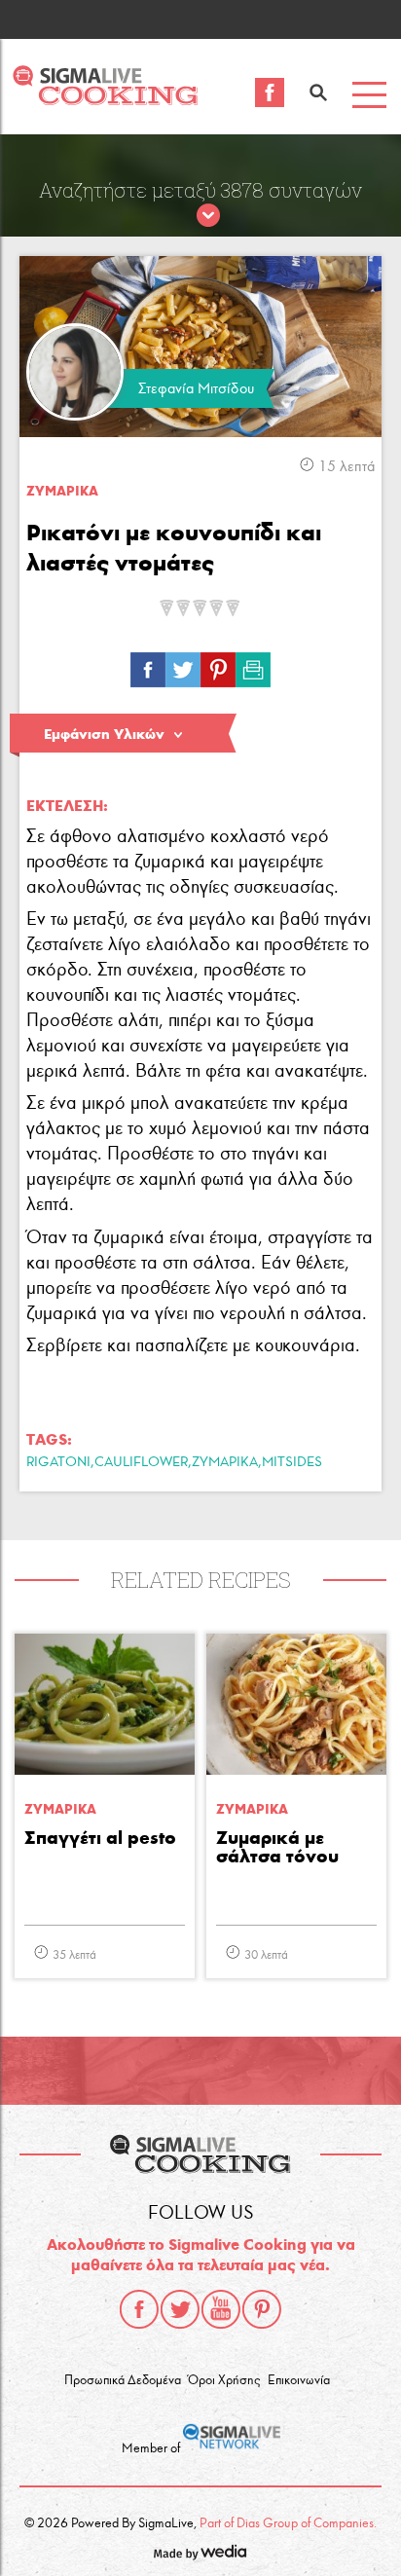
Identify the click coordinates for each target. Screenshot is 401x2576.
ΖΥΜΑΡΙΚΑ (225, 1462)
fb (148, 665)
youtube (221, 2309)
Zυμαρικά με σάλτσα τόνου (277, 1848)
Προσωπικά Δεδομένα (123, 2380)
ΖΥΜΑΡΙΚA (62, 491)
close (208, 216)
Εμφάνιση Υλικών (104, 734)
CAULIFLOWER (141, 1462)
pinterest (262, 2309)
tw (183, 665)
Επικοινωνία (299, 2380)
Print (253, 665)
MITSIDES (292, 1462)
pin (218, 665)
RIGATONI (58, 1462)
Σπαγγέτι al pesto (100, 1839)
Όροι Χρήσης (224, 2380)
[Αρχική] (105, 100)
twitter (180, 2309)
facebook (139, 2309)
